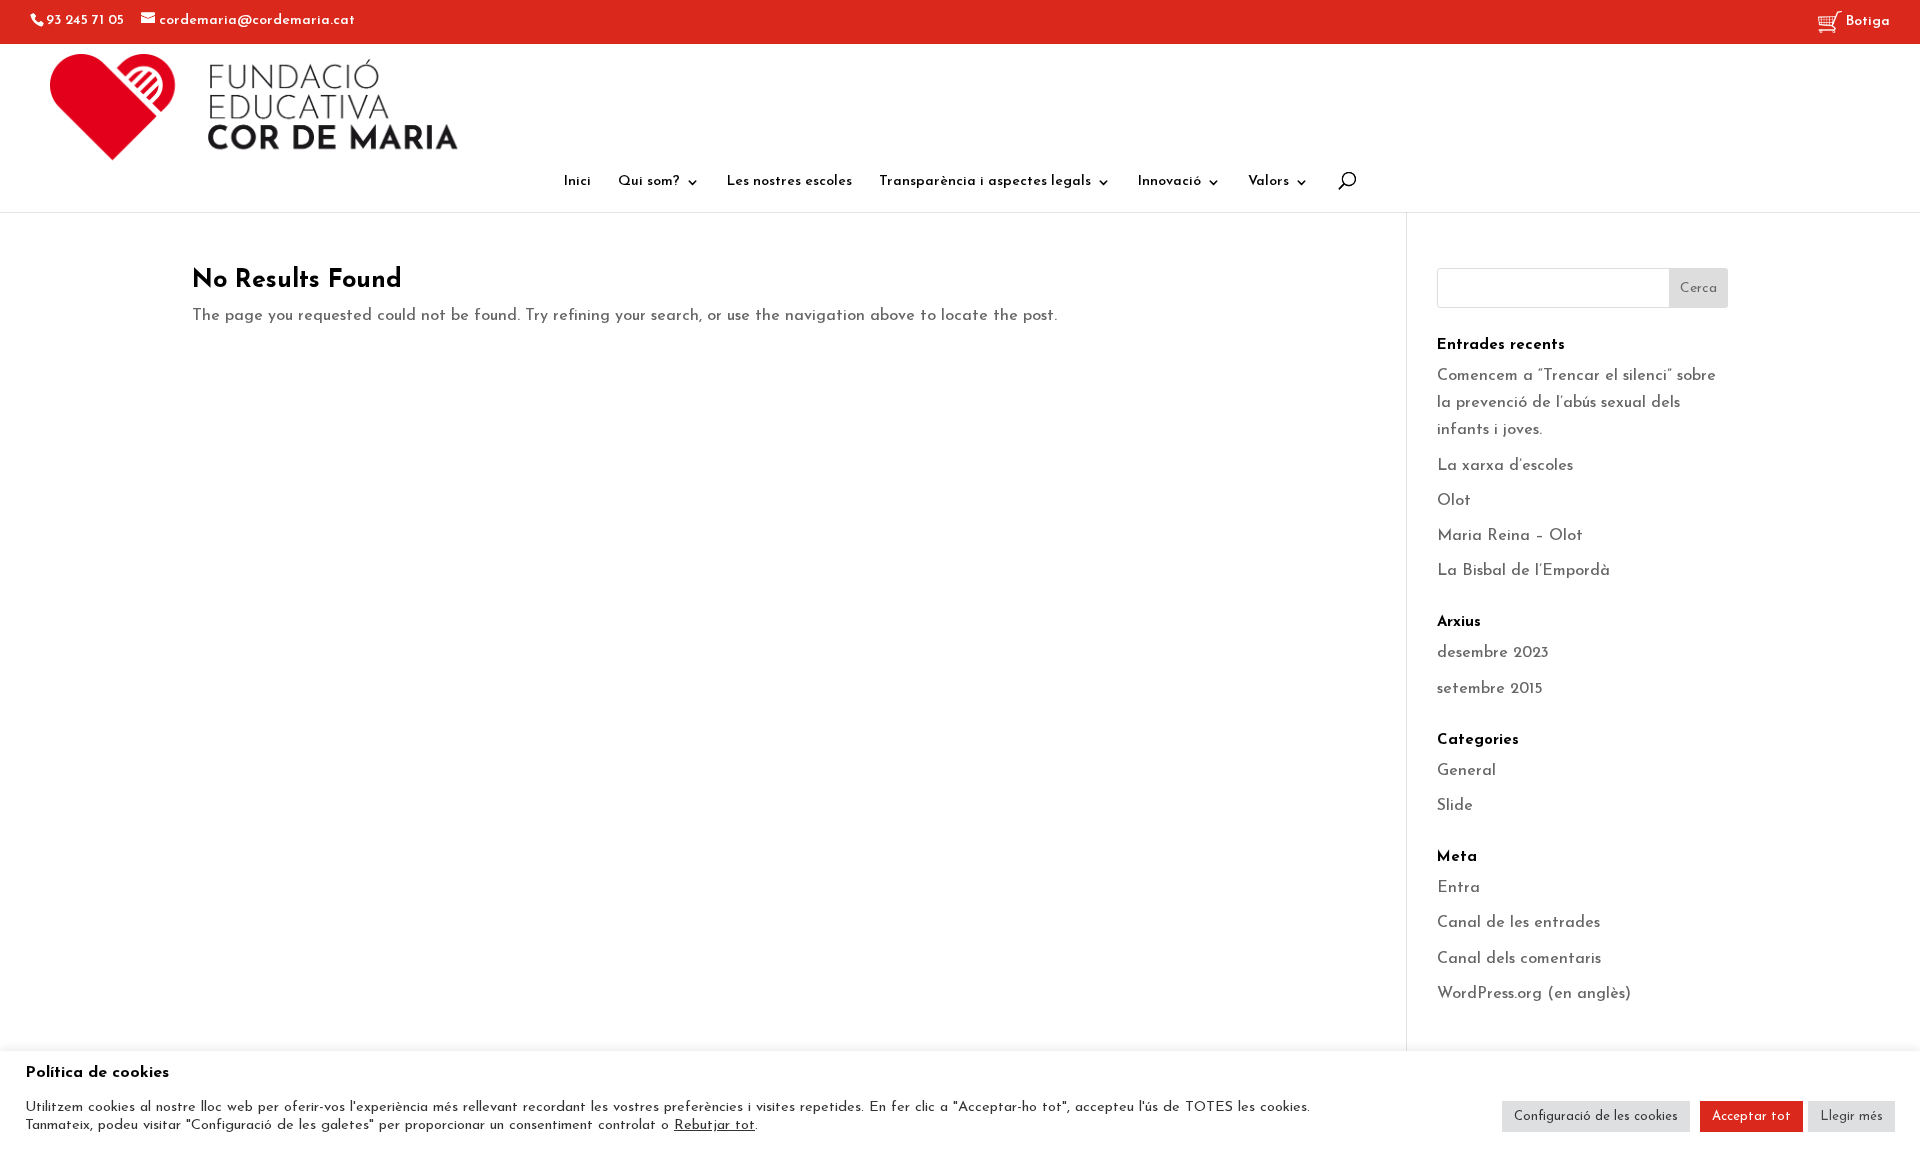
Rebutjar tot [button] (714, 1125)
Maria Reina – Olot (1510, 536)
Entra (1458, 888)
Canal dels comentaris (1519, 959)
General (1466, 771)
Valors (1268, 182)
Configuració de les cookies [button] (1596, 1116)
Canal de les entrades (1518, 923)
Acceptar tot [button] (1751, 1116)
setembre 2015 (1490, 689)
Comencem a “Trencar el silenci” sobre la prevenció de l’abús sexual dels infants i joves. (1576, 403)
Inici (577, 182)
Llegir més (1851, 1116)
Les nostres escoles (789, 182)
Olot (1454, 501)
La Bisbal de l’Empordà (1523, 571)
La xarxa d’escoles (1505, 466)
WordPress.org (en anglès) (1534, 994)
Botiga (1866, 21)
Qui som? (649, 182)
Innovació (1169, 182)
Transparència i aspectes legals (985, 182)
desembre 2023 (1493, 653)
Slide (1455, 806)
